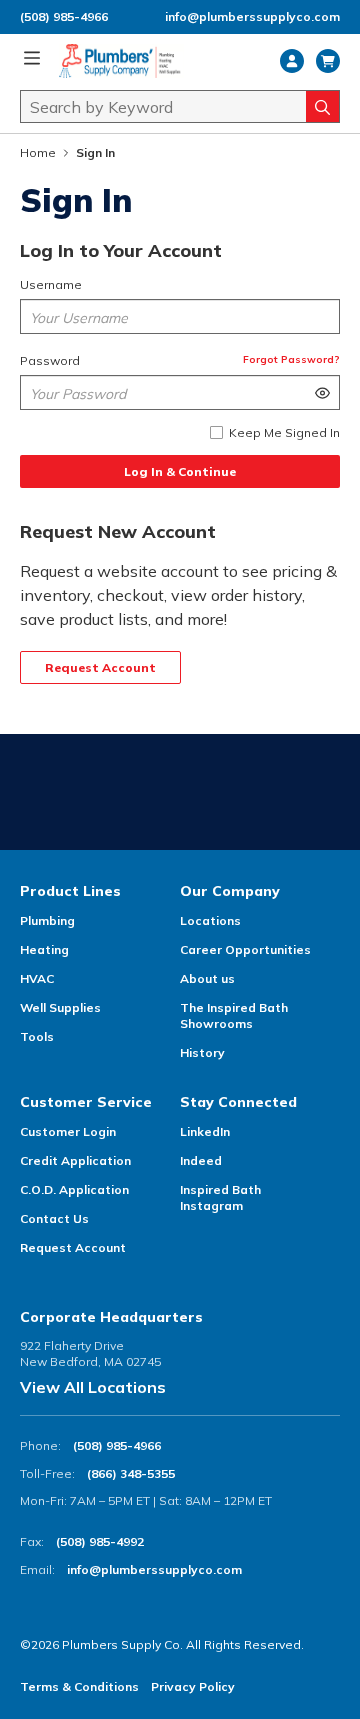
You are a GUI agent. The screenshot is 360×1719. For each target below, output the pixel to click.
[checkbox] (216, 432)
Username (51, 284)
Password (50, 360)
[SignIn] (292, 61)
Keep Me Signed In (284, 432)
